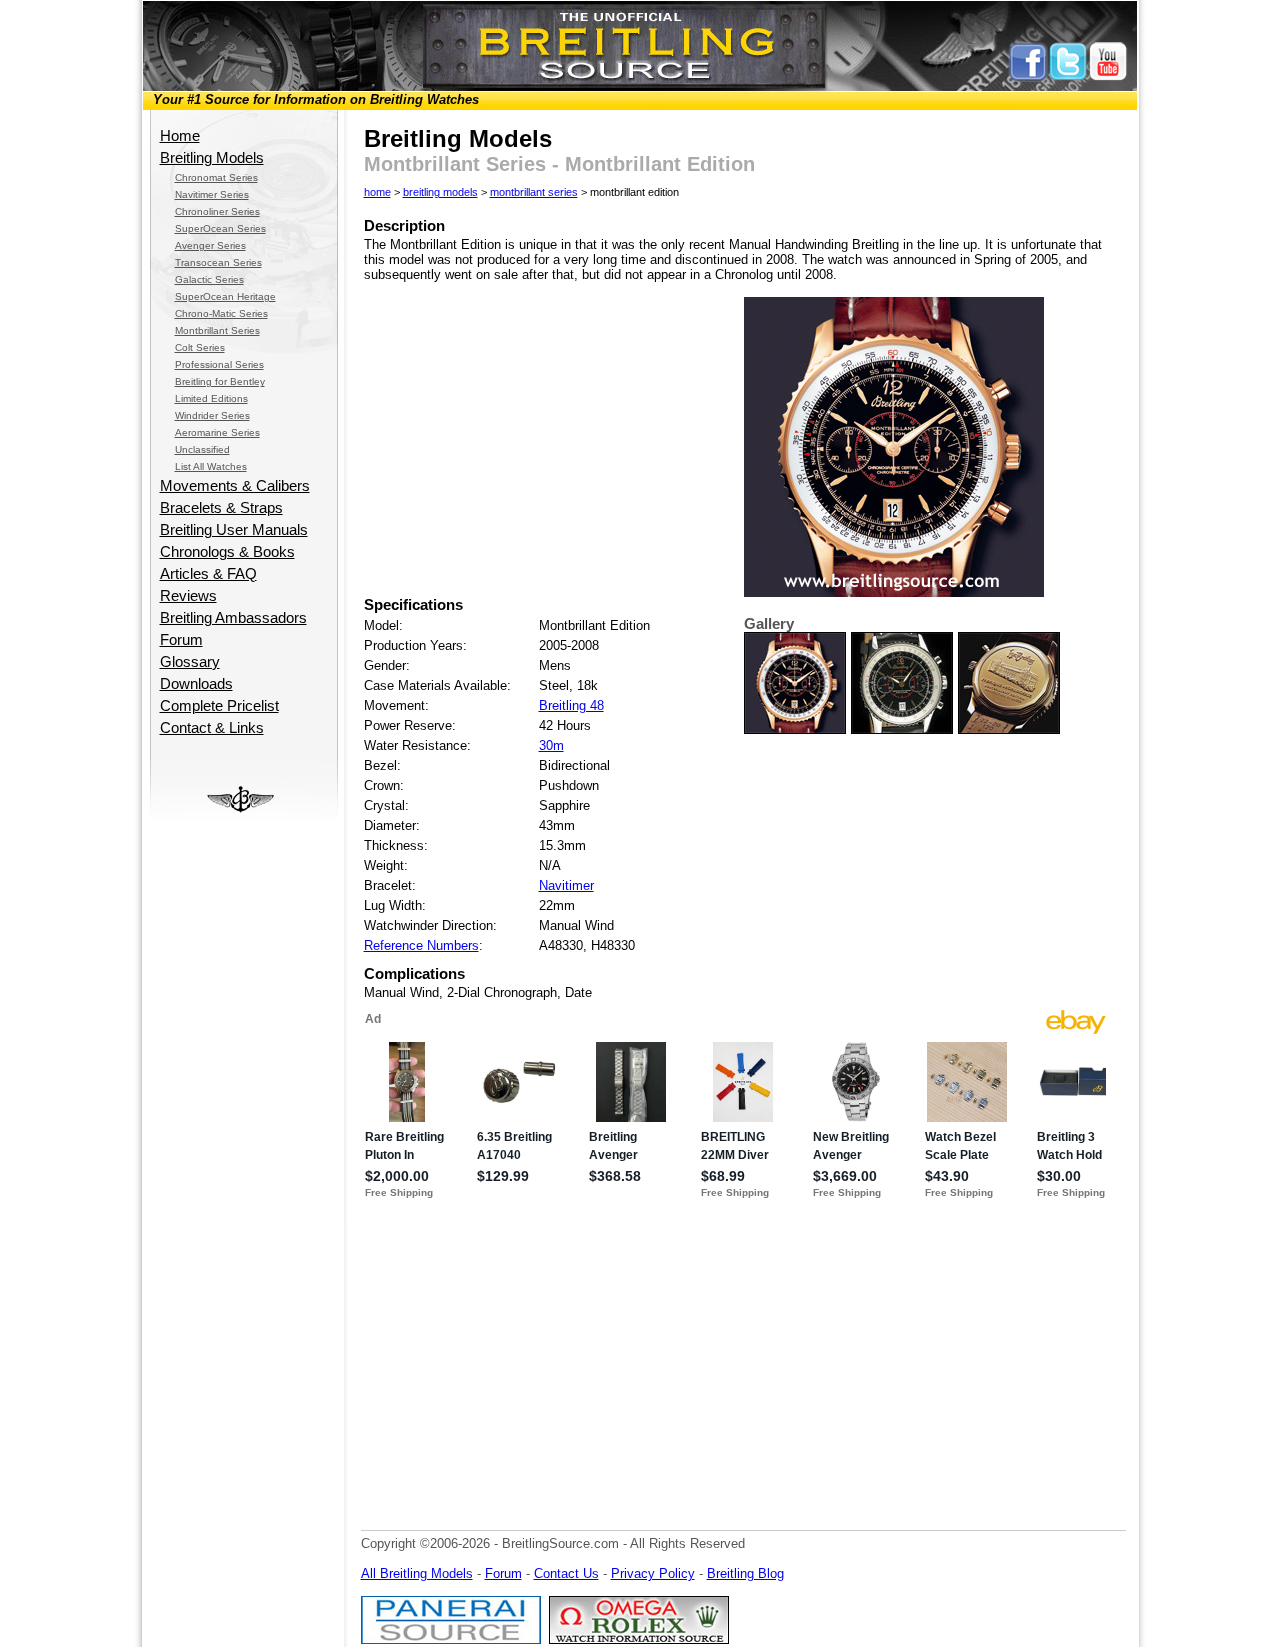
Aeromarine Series (217, 432)
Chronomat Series (216, 177)
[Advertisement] (243, 1119)
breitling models (440, 192)
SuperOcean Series (220, 228)
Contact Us (566, 1573)
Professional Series (219, 364)
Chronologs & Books (227, 552)
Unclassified (202, 449)
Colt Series (200, 347)
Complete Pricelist (219, 706)
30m (551, 745)
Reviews (188, 596)
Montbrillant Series (217, 330)
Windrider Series (212, 415)
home (377, 192)
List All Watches (211, 466)
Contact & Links (212, 728)
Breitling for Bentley (220, 381)
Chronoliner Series (217, 211)
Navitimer (566, 885)
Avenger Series (210, 245)
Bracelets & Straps (221, 508)
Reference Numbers (421, 945)
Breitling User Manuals (234, 530)
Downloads (196, 684)
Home (180, 136)
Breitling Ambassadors (233, 618)
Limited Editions (211, 398)
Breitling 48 (571, 705)
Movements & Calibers (235, 486)
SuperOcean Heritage (225, 296)
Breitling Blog (745, 1573)
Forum (181, 640)
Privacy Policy (653, 1573)
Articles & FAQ (208, 574)
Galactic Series (209, 279)
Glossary (190, 662)
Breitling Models (212, 158)
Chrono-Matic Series (221, 313)
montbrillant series (534, 192)
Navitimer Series (212, 194)
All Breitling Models (417, 1573)
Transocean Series (218, 262)
